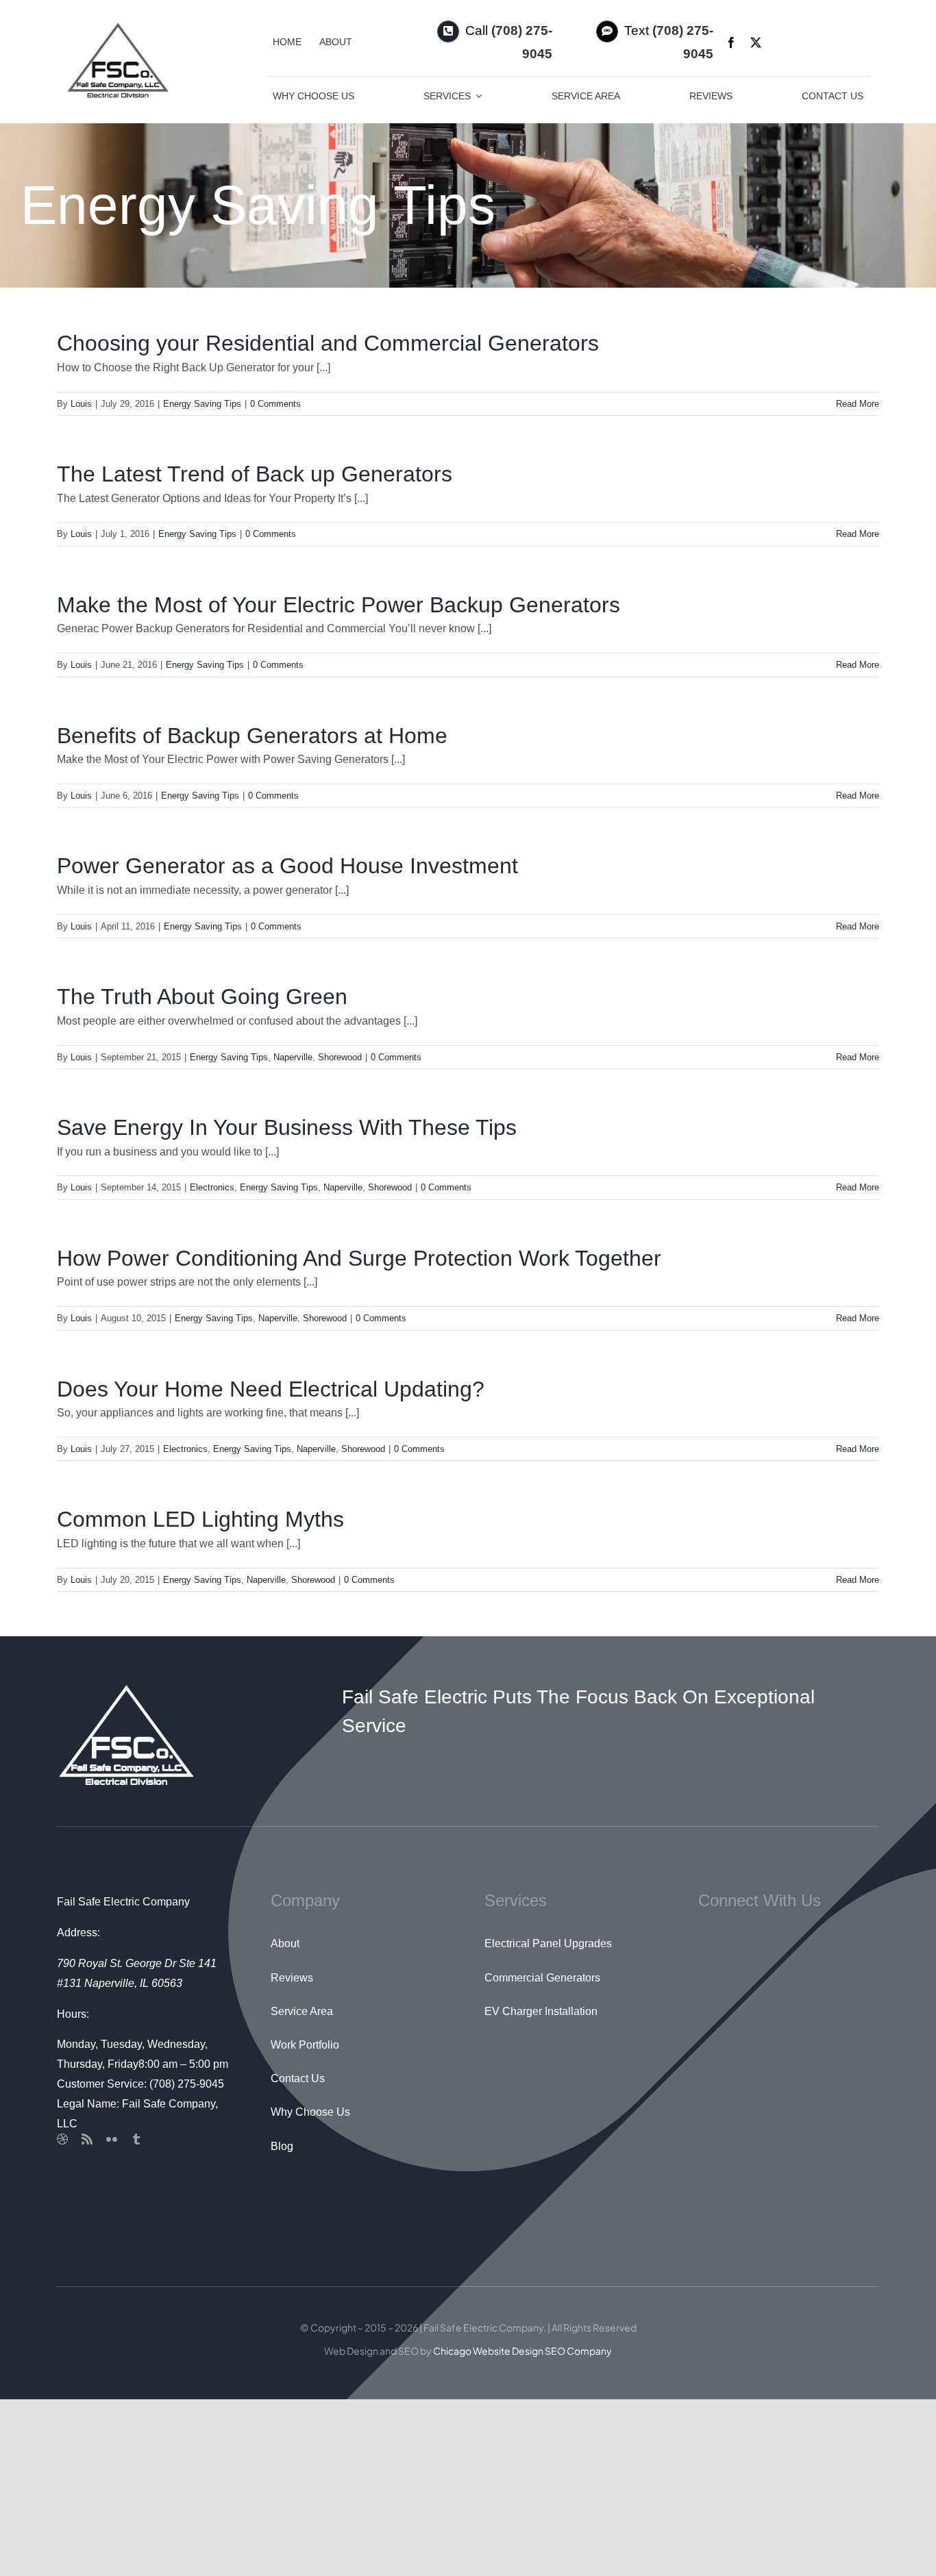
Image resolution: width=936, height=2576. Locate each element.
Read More (858, 404)
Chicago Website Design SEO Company (522, 2351)
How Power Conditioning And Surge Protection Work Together (359, 1258)
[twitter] (756, 42)
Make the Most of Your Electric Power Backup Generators (338, 605)
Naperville (293, 1057)
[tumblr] (136, 2139)
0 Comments (275, 404)
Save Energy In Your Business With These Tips (287, 1127)
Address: (78, 1933)
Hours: (73, 2014)
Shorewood (340, 1057)
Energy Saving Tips (202, 404)
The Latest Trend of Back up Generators (255, 474)
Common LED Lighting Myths (200, 1519)
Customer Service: (102, 2084)
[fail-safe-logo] (117, 26)
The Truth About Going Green (202, 997)
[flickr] (112, 2139)
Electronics (212, 1187)
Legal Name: (88, 2104)
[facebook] (731, 42)
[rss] (87, 2139)
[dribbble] (62, 2139)
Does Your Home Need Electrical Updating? (271, 1389)
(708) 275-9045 (187, 2084)
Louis (81, 404)
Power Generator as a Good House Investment (287, 866)
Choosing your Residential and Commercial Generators (328, 343)
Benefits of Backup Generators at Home (252, 736)
